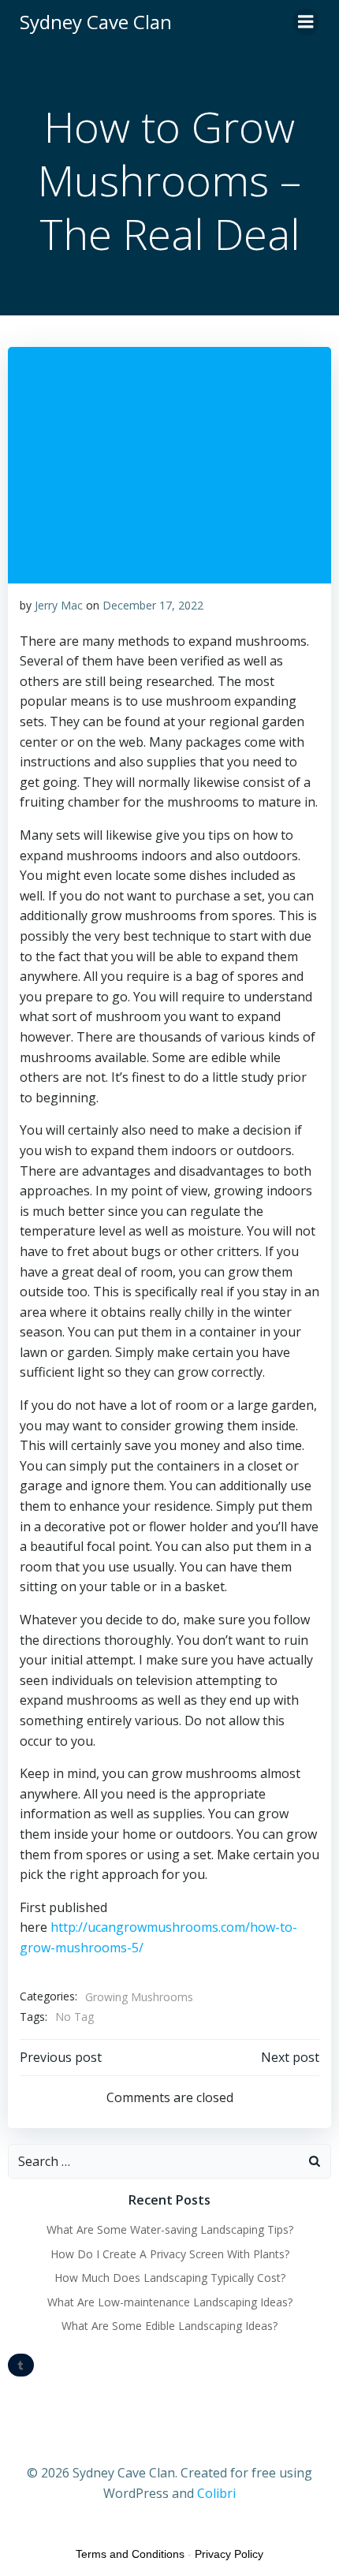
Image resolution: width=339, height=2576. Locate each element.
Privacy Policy (229, 2554)
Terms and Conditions (130, 2554)
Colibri (216, 2493)
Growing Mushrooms (139, 1997)
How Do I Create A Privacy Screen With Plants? (170, 2254)
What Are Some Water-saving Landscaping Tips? (170, 2229)
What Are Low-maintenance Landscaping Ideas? (170, 2302)
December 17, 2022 (153, 605)
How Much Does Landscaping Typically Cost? (170, 2278)
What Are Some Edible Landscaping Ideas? (169, 2326)
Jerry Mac (59, 605)
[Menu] (306, 22)
